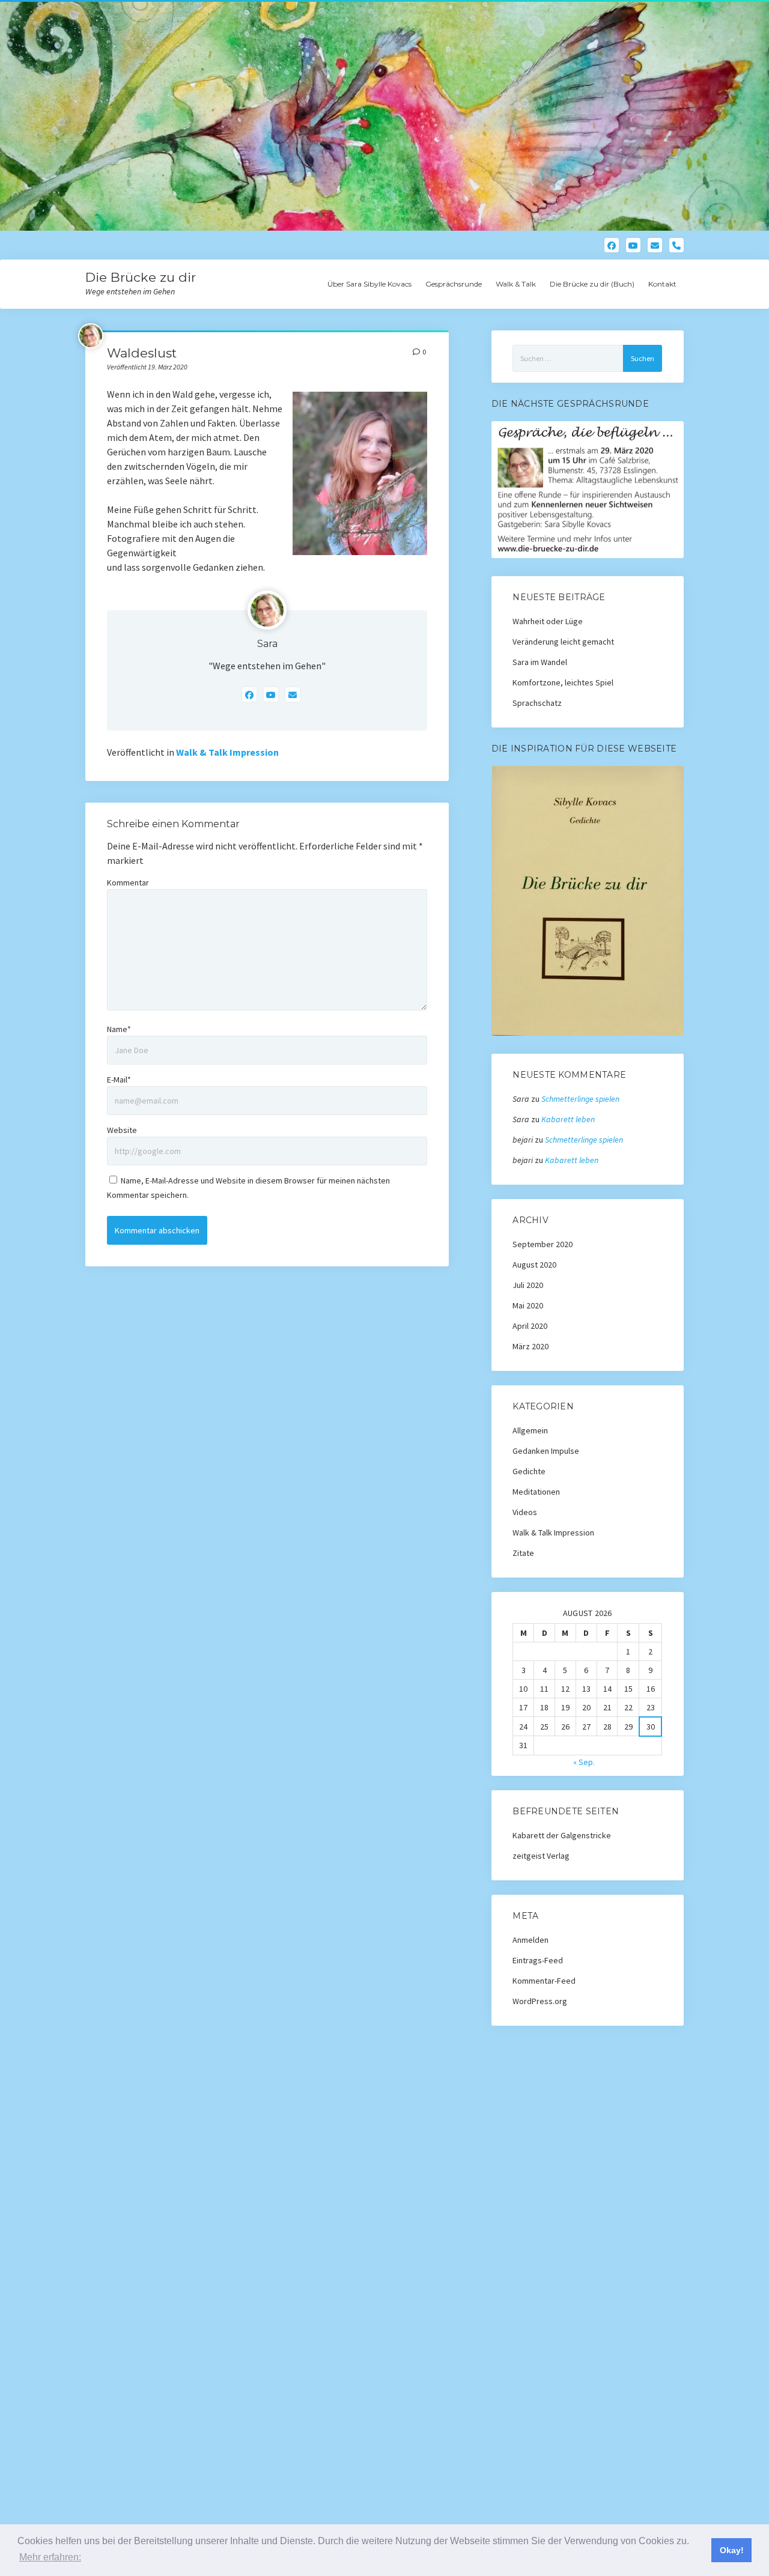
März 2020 (530, 1346)
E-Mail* (119, 1080)
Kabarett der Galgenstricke (562, 1835)
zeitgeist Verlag (541, 1856)
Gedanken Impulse (546, 1451)
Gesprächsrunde (454, 284)
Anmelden (530, 1940)
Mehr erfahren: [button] (50, 2557)
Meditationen (536, 1492)
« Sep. (584, 1762)
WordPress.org (540, 2001)
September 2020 (543, 1244)
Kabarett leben (568, 1119)
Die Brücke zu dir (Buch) (592, 284)
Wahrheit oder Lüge (548, 621)
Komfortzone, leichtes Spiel (563, 682)
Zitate (523, 1553)
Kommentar (128, 882)
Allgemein (530, 1430)
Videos (525, 1512)
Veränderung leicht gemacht (563, 642)
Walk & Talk (516, 284)
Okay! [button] (732, 2550)
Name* (119, 1029)
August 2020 (534, 1265)
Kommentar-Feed (544, 1981)
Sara (267, 644)
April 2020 (530, 1326)
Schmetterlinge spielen (580, 1099)
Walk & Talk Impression (227, 752)
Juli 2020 (528, 1285)
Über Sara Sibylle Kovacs (369, 284)
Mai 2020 (528, 1305)
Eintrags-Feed (538, 1960)
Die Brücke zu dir (141, 277)
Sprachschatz (537, 703)
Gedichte (529, 1471)
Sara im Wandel (540, 662)
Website (122, 1130)
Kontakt (662, 284)
